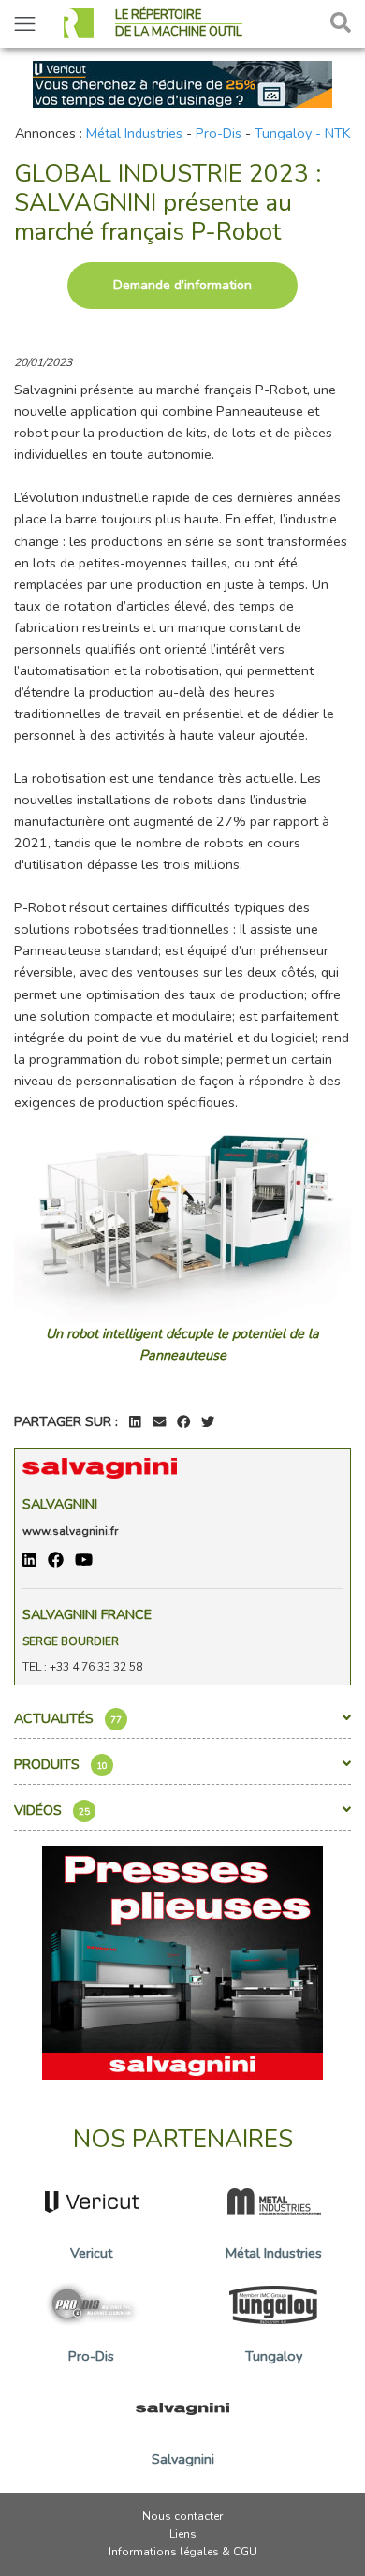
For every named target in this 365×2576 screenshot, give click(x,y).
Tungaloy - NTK (303, 133)
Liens (183, 2534)
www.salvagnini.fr (70, 1531)
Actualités (68, 1718)
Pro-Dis (219, 133)
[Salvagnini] (182, 1961)
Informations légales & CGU (183, 2552)
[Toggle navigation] (25, 24)
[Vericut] (182, 82)
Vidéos (52, 1810)
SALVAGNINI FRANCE (87, 1614)
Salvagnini (60, 1504)
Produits (61, 1764)
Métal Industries (134, 133)
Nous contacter (182, 2516)
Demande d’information (182, 285)
